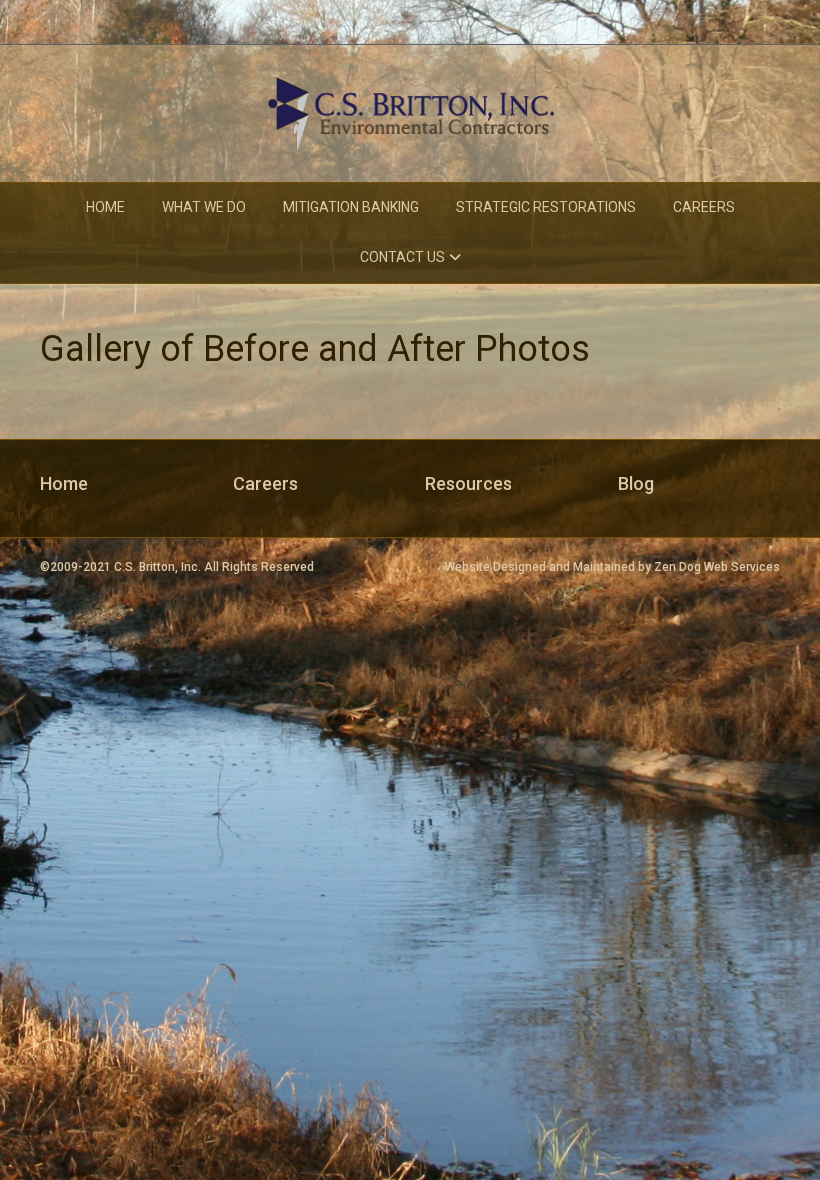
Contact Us (402, 257)
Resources (468, 483)
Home (105, 207)
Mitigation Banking (351, 207)
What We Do (204, 207)
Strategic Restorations (546, 207)
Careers (704, 207)
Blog (636, 483)
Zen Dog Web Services (717, 567)
